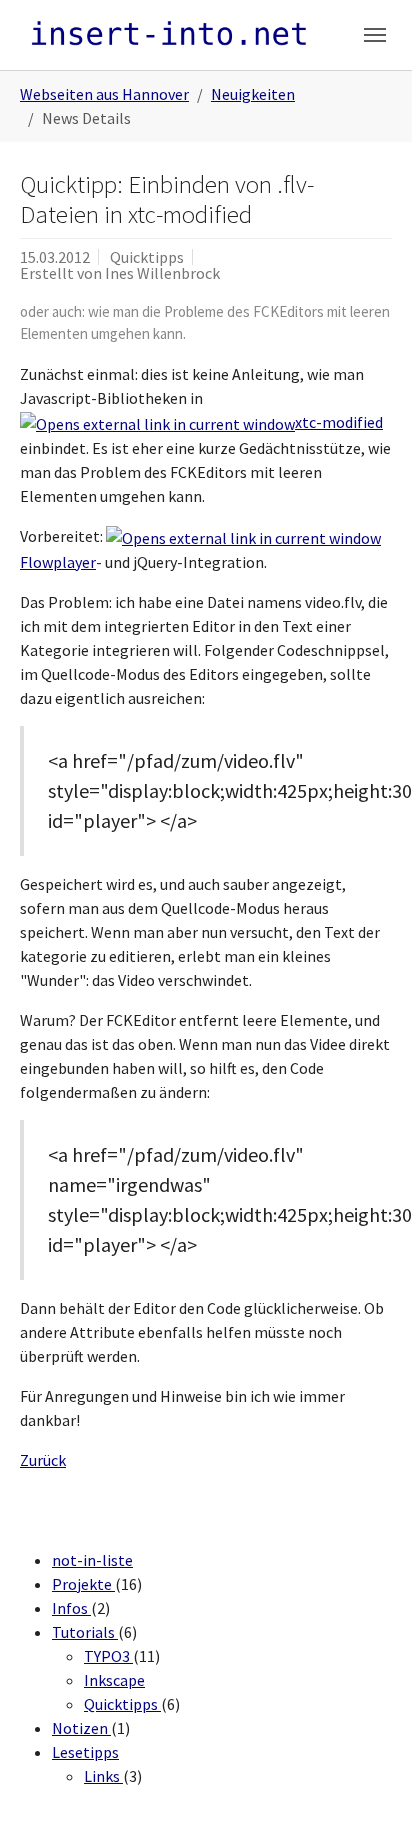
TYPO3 (108, 1656)
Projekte (83, 1584)
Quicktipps (122, 1704)
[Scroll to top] (368, 1788)
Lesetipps (85, 1752)
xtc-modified (339, 422)
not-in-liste (92, 1560)
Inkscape (114, 1680)
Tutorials (85, 1632)
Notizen (81, 1728)
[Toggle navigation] (375, 35)
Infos (71, 1608)
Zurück (43, 1460)
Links (103, 1776)
